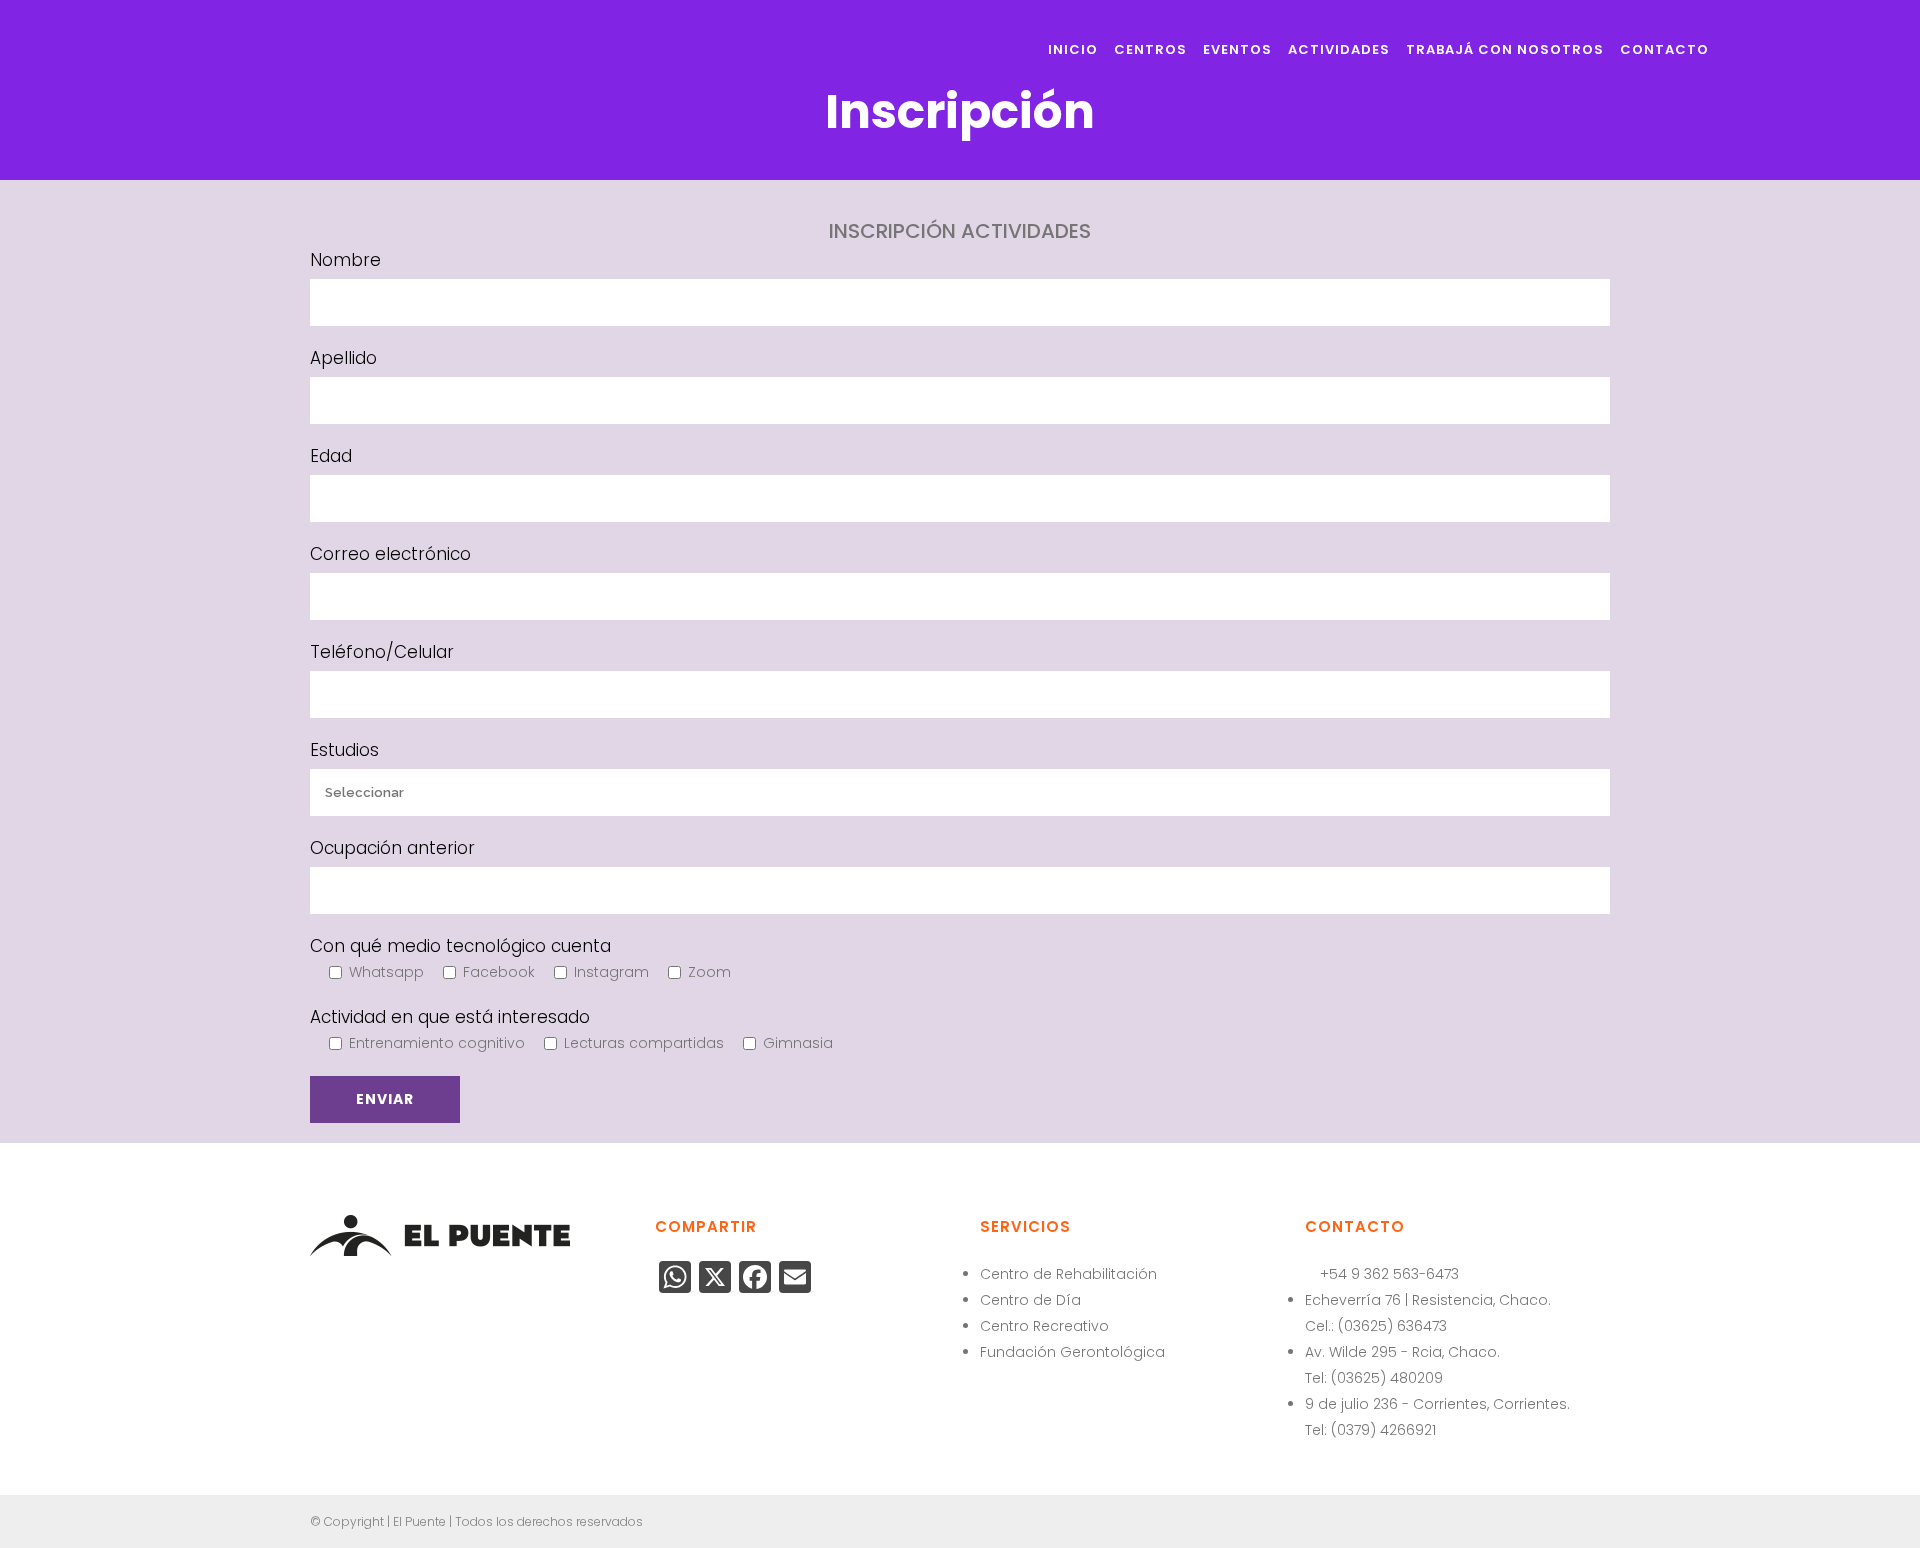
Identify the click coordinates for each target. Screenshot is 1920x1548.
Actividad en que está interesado (450, 1017)
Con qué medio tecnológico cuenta (460, 946)
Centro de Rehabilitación (1068, 1274)
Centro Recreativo (1044, 1326)
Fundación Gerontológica (1072, 1352)
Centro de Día (1030, 1300)
